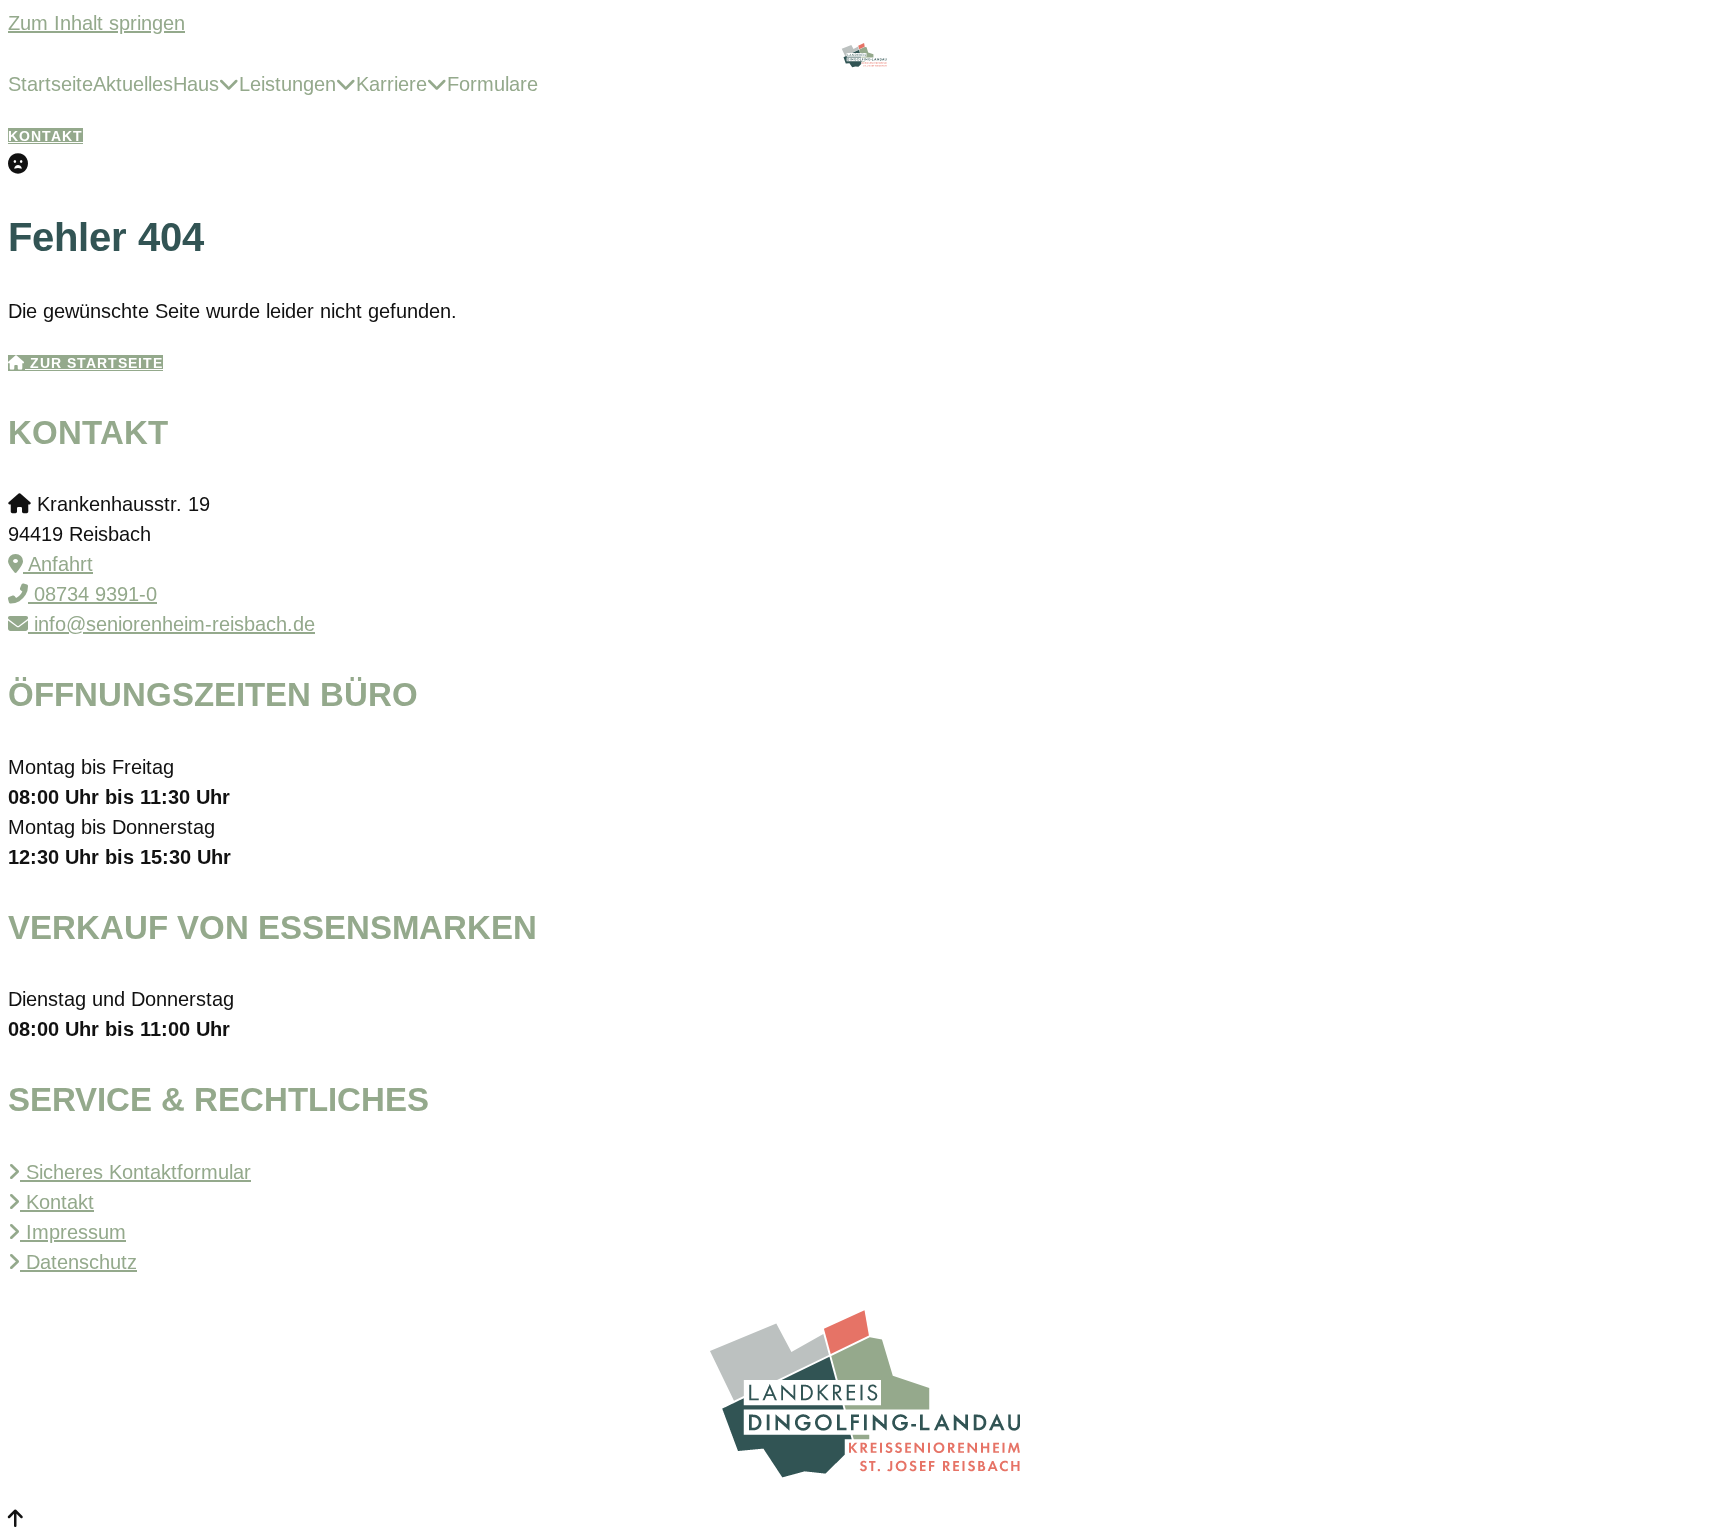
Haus (196, 84)
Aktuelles (133, 84)
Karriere (391, 84)
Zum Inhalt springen (96, 23)
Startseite (50, 84)
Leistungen (287, 84)
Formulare (492, 84)
